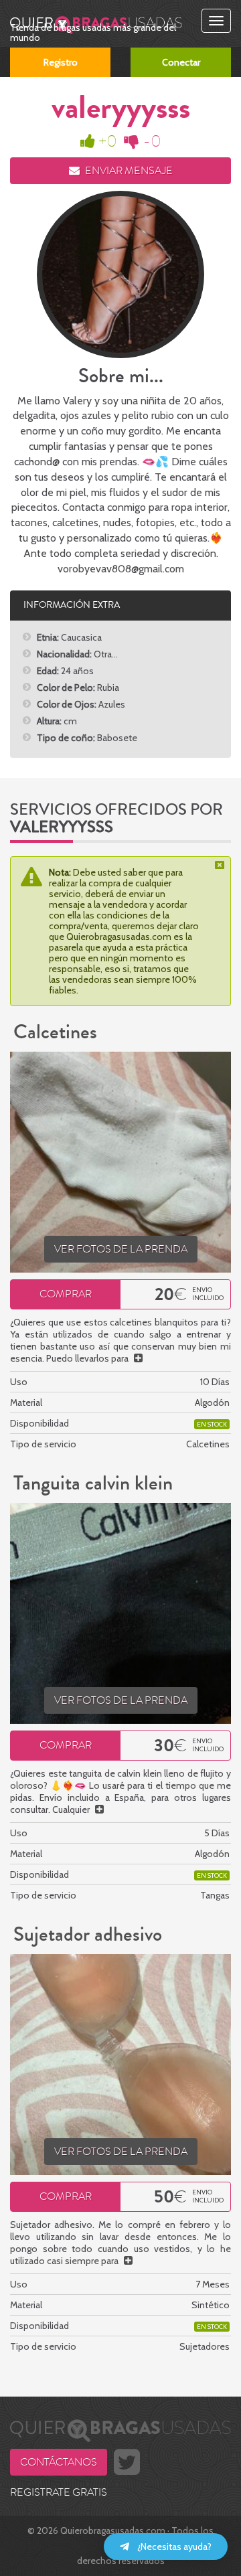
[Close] (221, 865)
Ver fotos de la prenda (121, 1249)
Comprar (66, 1294)
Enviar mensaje (128, 171)
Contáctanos (59, 2462)
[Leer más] (138, 1358)
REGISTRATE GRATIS (59, 2492)
